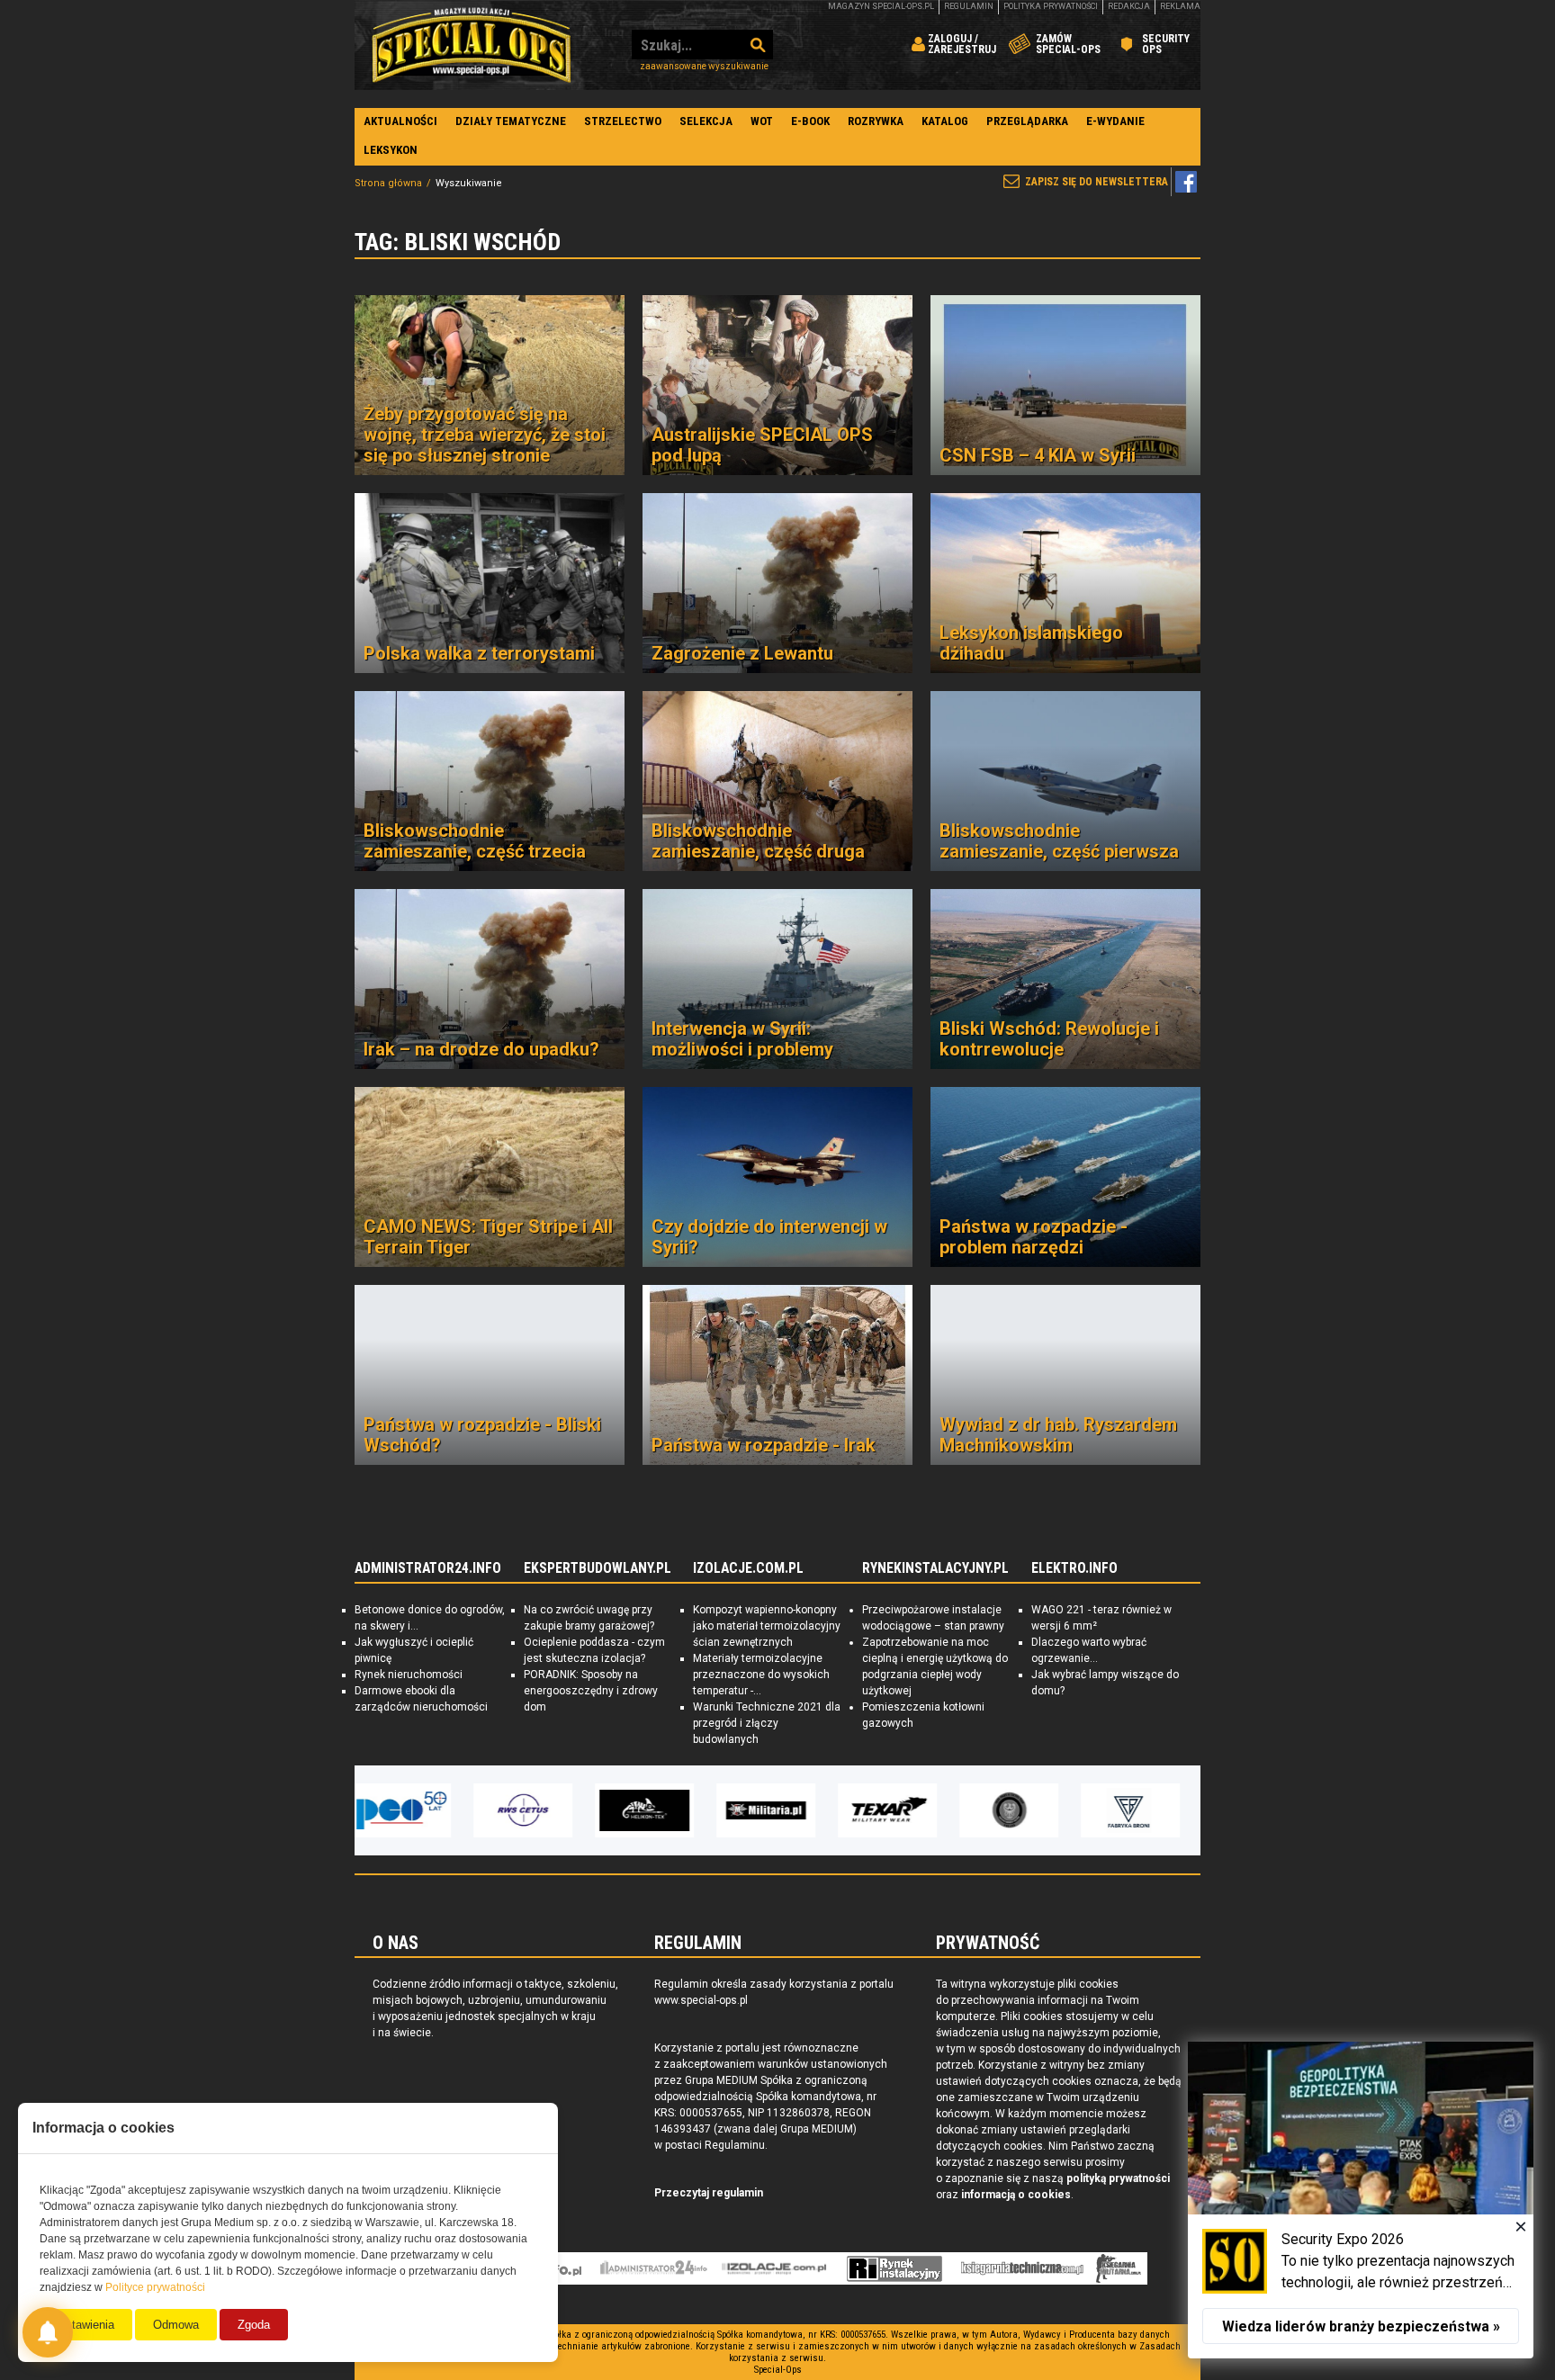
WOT (762, 121)
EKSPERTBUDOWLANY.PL (598, 1568)
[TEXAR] (777, 1810)
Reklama (1180, 6)
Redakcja (1129, 6)
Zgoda (254, 2325)
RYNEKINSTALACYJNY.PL (935, 1568)
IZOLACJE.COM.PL (748, 1568)
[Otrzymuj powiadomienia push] (48, 2332)
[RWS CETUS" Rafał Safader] (413, 1810)
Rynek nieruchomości (409, 1675)
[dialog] (1361, 2200)
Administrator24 (654, 2268)
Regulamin (969, 6)
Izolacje (774, 2268)
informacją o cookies (1016, 2195)
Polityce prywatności (155, 2287)
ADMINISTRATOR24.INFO (428, 1568)
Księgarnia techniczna (1022, 2268)
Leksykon (391, 150)
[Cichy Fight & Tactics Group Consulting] (899, 1810)
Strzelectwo (623, 121)
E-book (810, 121)
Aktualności (400, 121)
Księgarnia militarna (1119, 2268)
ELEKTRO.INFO (1074, 1568)
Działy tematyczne (511, 121)
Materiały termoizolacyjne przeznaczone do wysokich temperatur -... (761, 1675)
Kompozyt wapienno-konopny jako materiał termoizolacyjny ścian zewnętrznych (767, 1626)
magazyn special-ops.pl (881, 6)
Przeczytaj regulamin (709, 2193)
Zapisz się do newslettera (1097, 182)
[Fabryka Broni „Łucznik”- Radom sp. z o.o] (1020, 1810)
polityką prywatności (1118, 2178)
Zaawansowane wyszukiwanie (704, 66)
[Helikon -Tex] (535, 1810)
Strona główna (388, 183)
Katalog (945, 121)
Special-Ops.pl (472, 45)
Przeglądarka (1027, 121)
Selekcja (706, 121)
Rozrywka (876, 121)
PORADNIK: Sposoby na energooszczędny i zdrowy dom (591, 1691)
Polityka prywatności (1051, 6)
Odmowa (176, 2325)
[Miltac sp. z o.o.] (1142, 1810)
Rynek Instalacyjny (895, 2268)
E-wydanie (1115, 121)
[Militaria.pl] (656, 1810)
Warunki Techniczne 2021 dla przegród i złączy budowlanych (767, 1723)
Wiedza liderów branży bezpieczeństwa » (1361, 2326)
